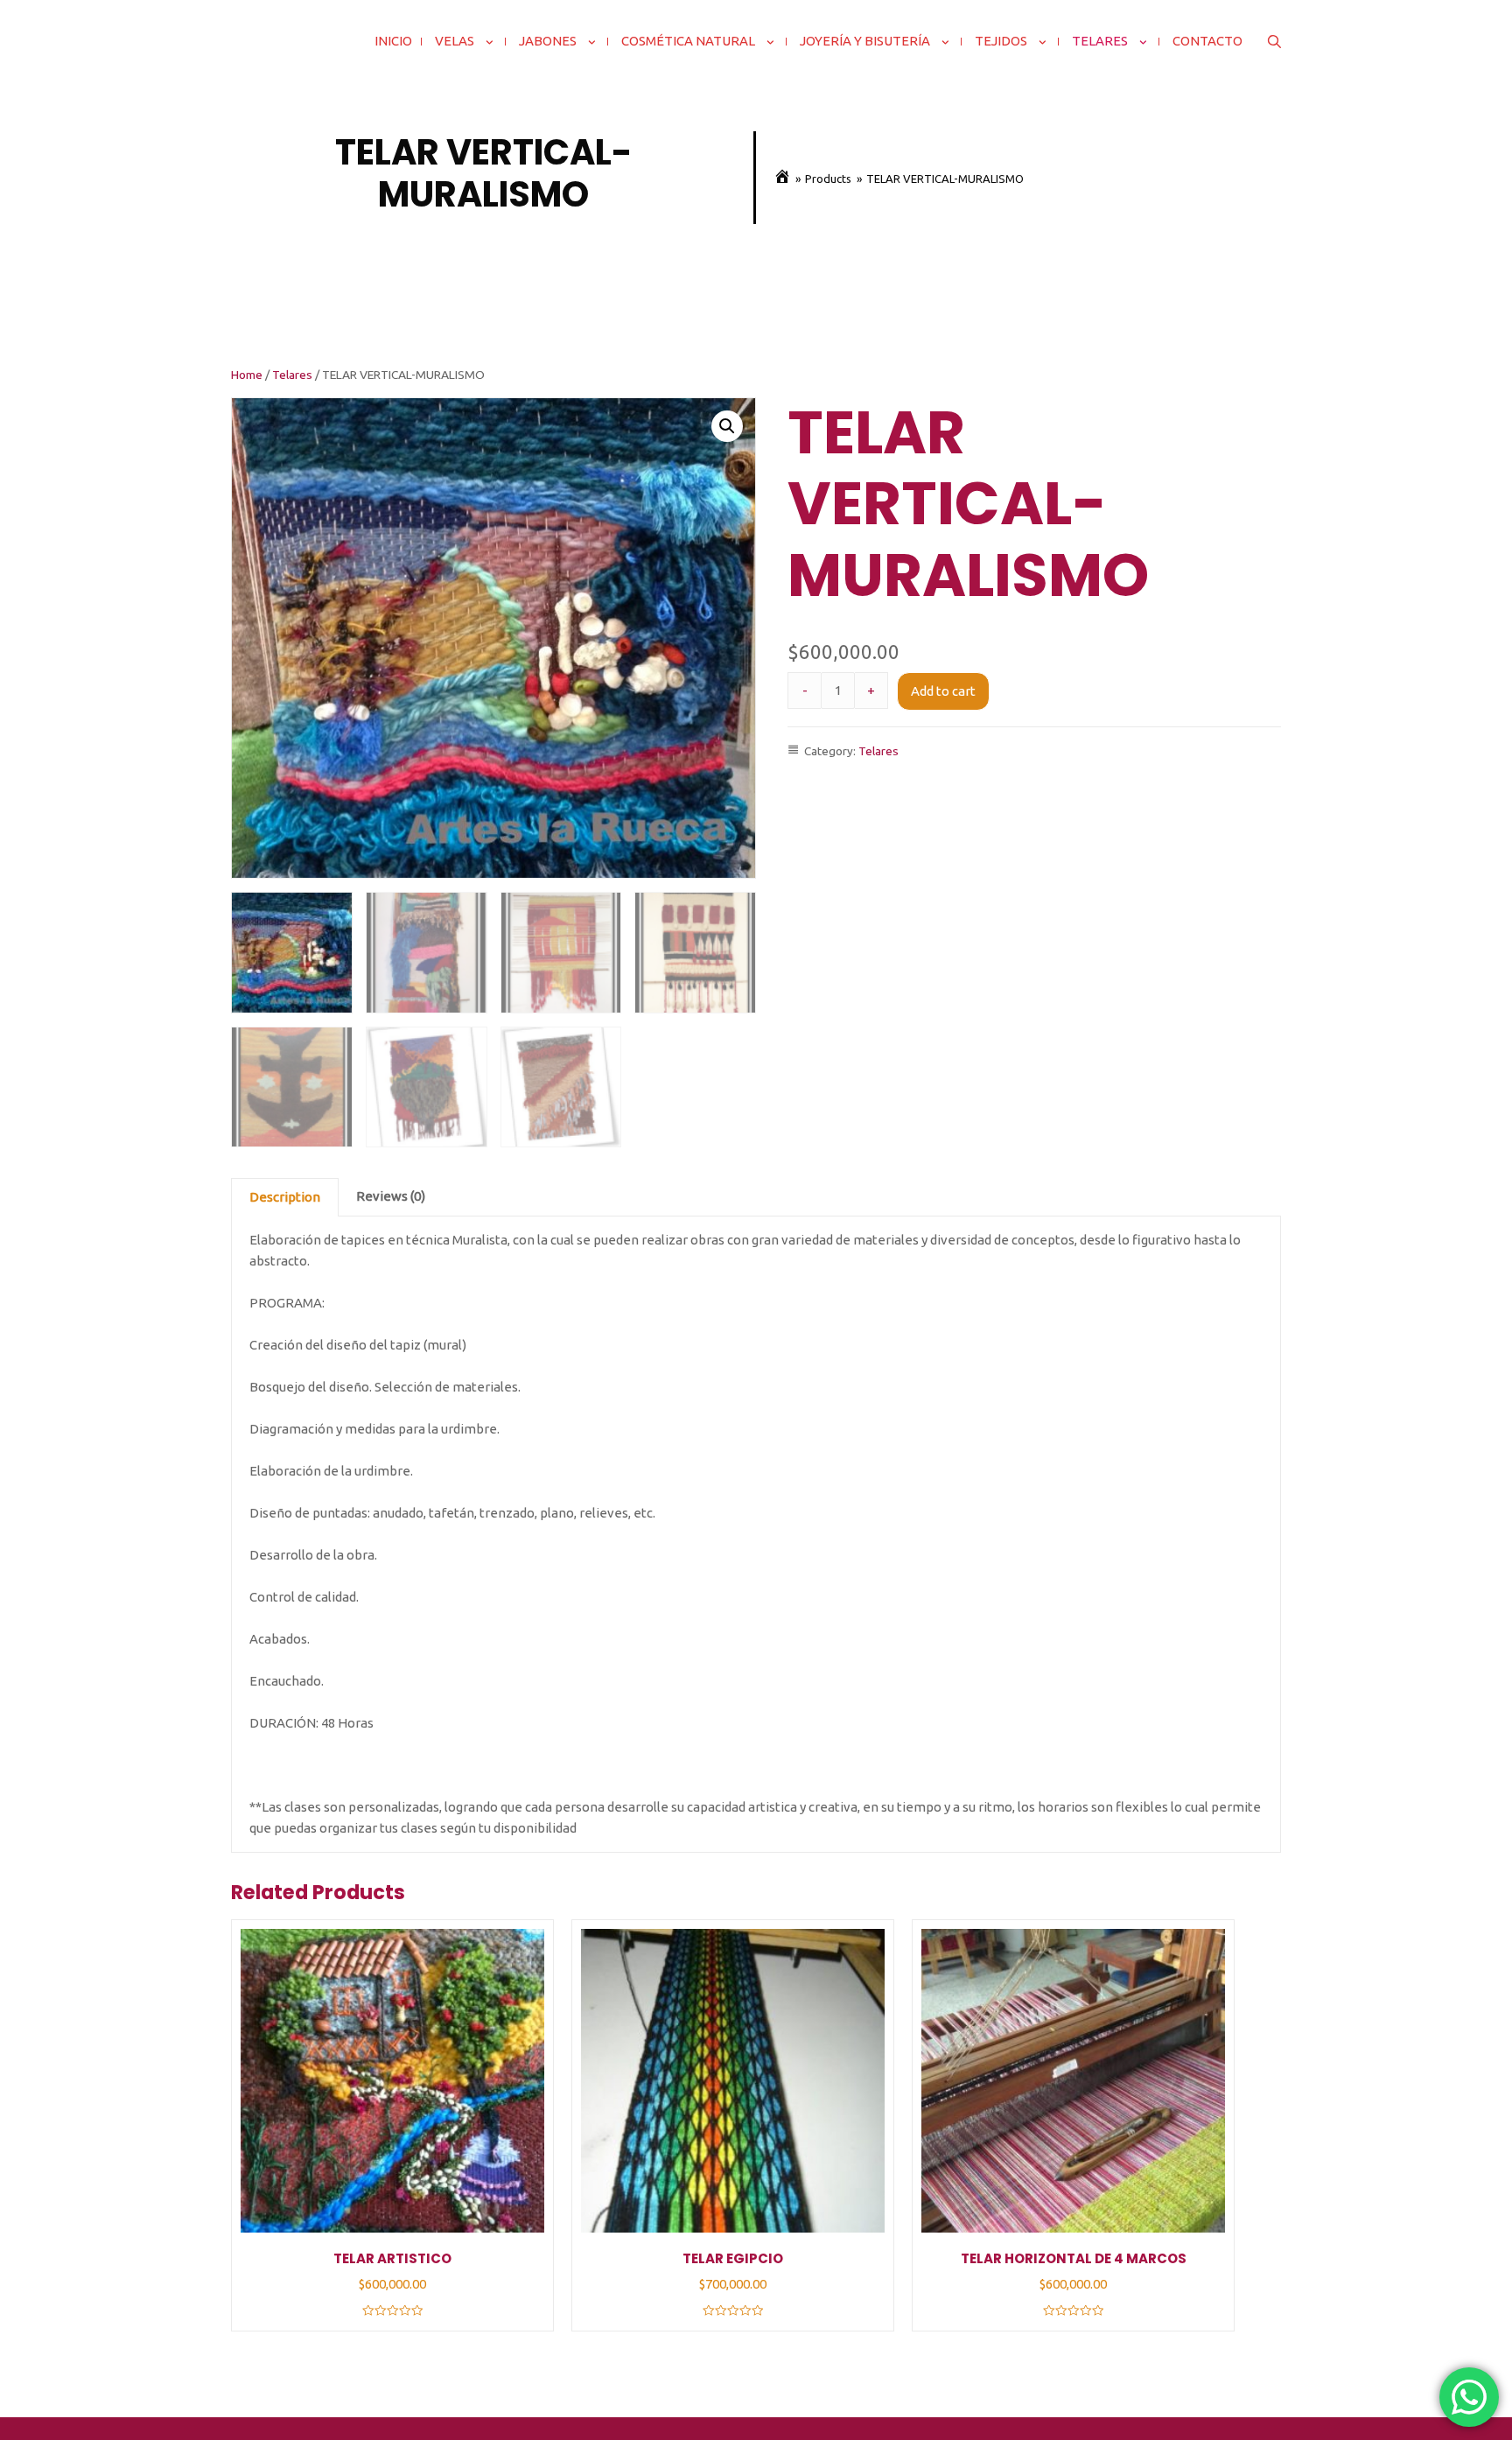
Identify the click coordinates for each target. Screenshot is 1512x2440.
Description (285, 1197)
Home (247, 375)
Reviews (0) (391, 1196)
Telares (292, 375)
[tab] (285, 1197)
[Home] (782, 179)
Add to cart (943, 691)
